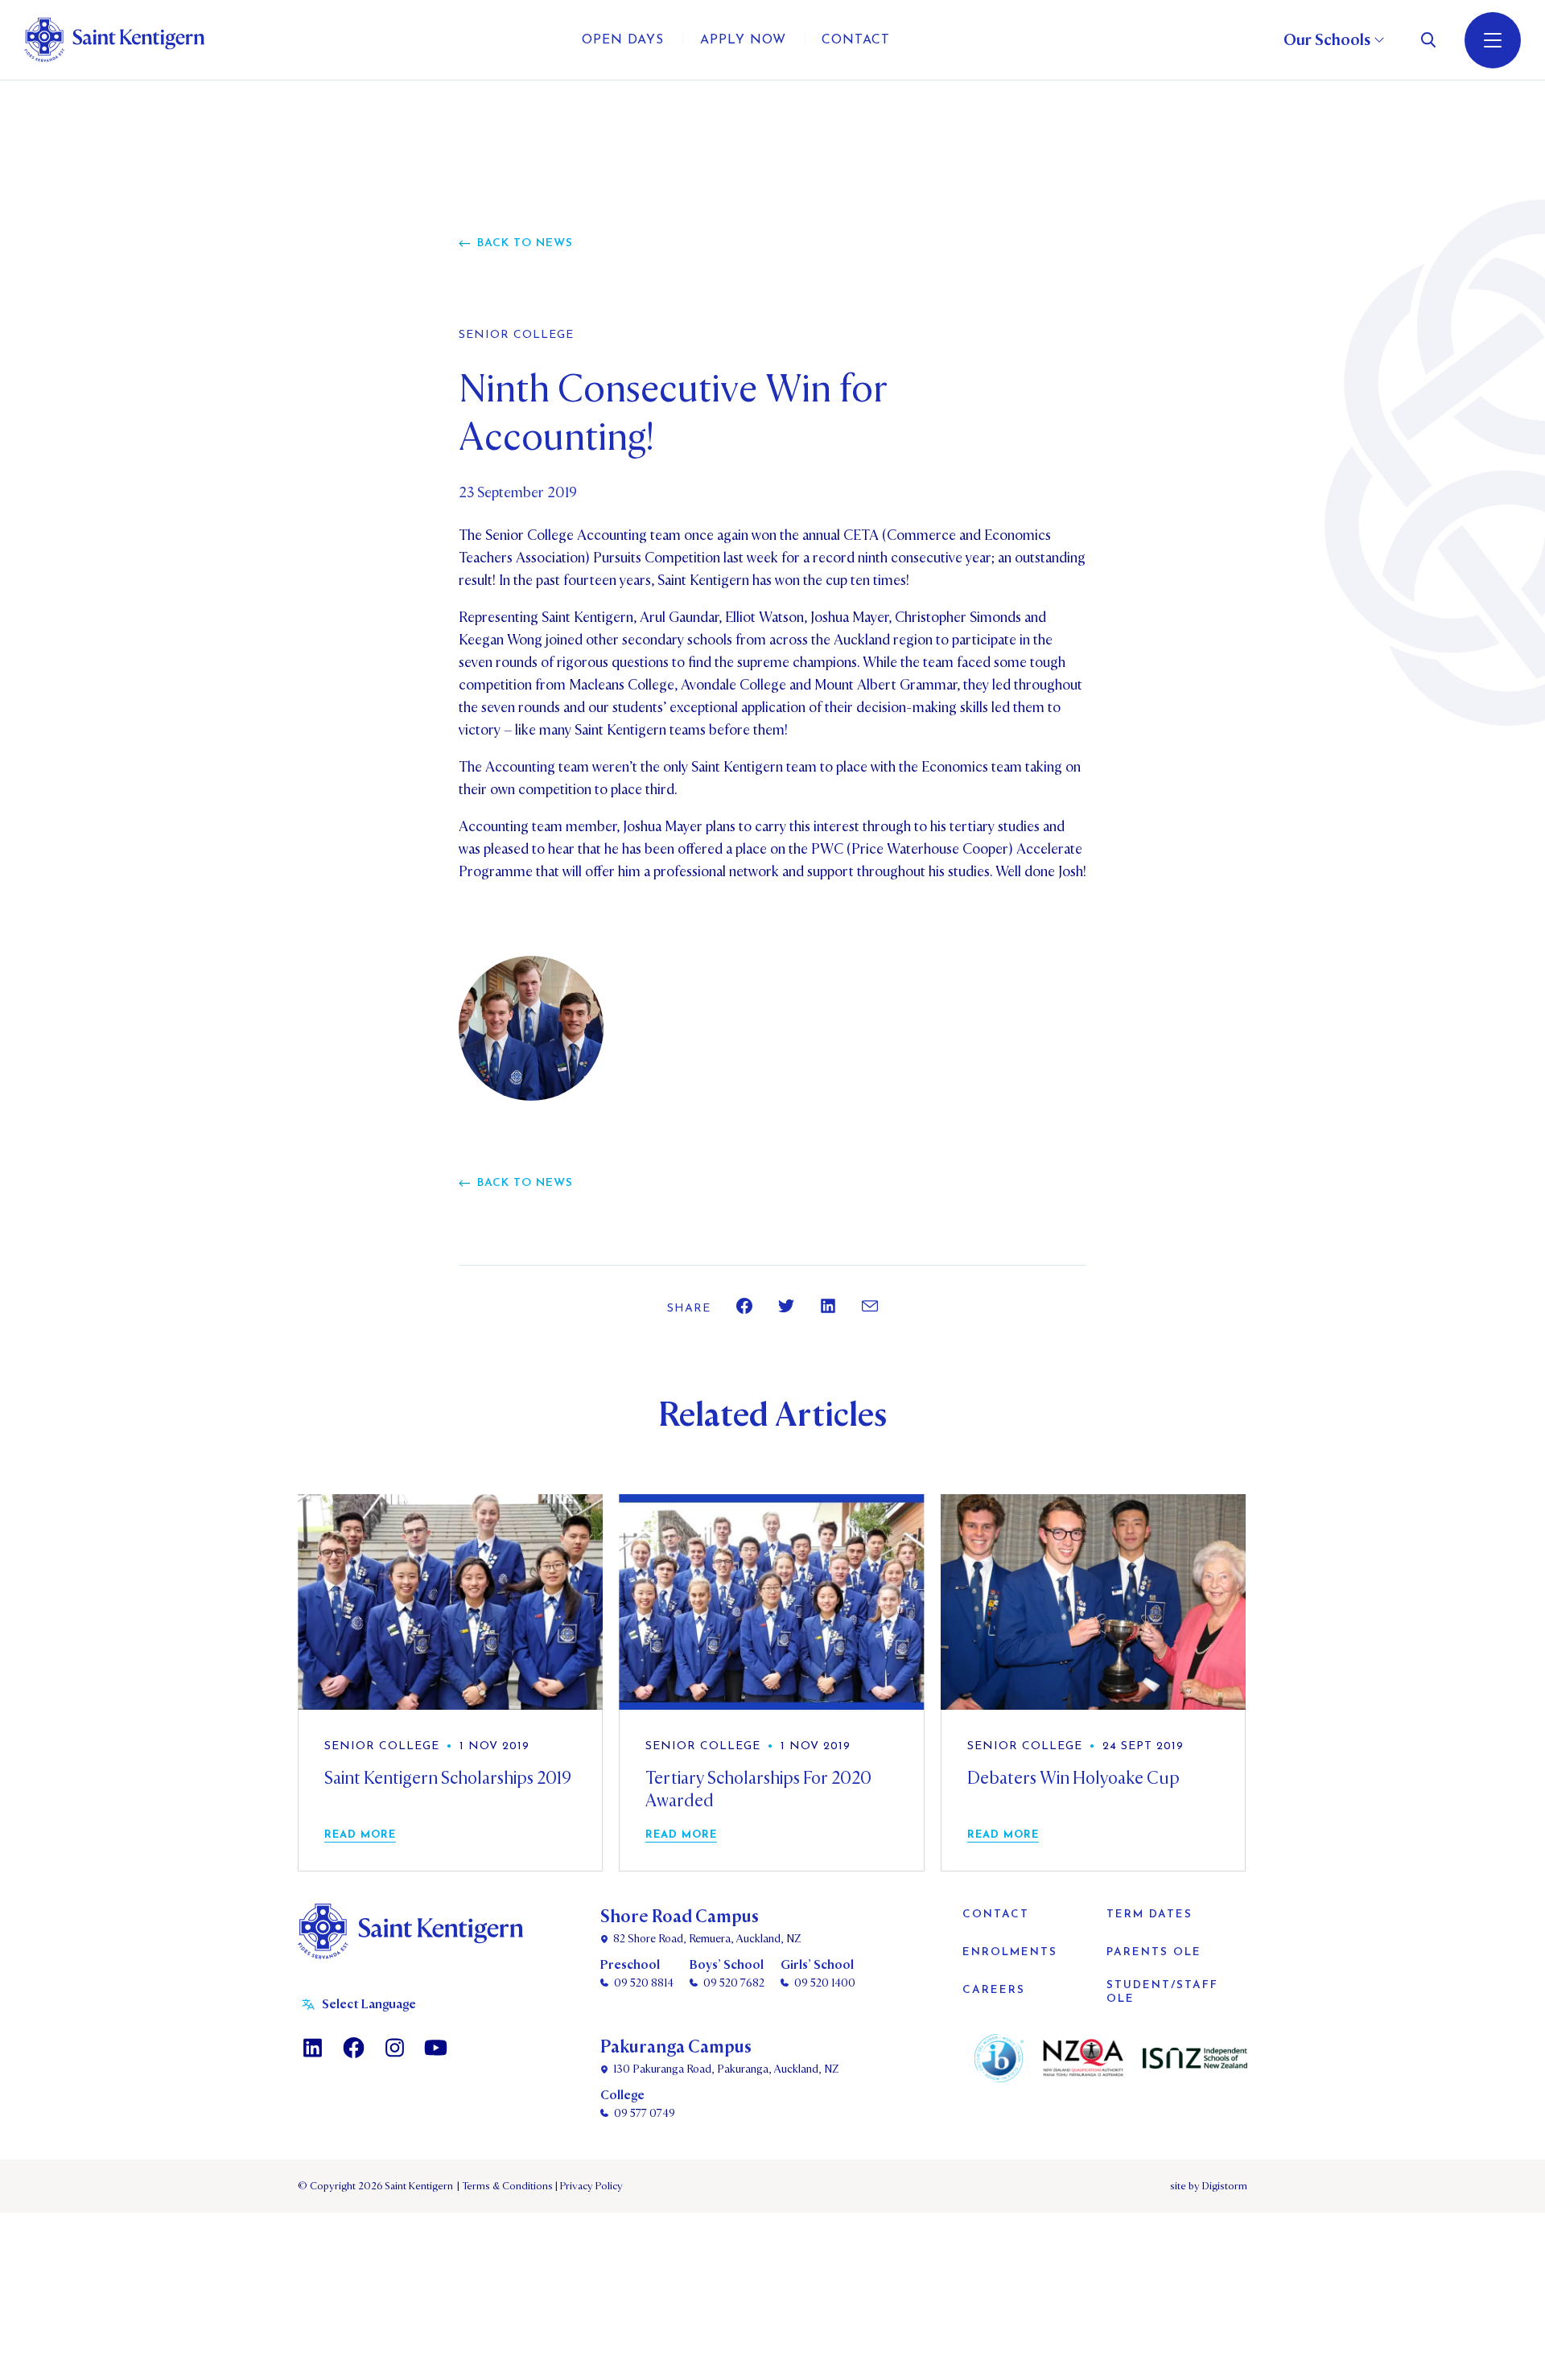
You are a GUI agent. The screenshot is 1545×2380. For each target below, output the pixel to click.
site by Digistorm (1209, 2186)
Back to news (525, 243)
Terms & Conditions (506, 2186)
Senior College (516, 336)
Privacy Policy (589, 2186)
